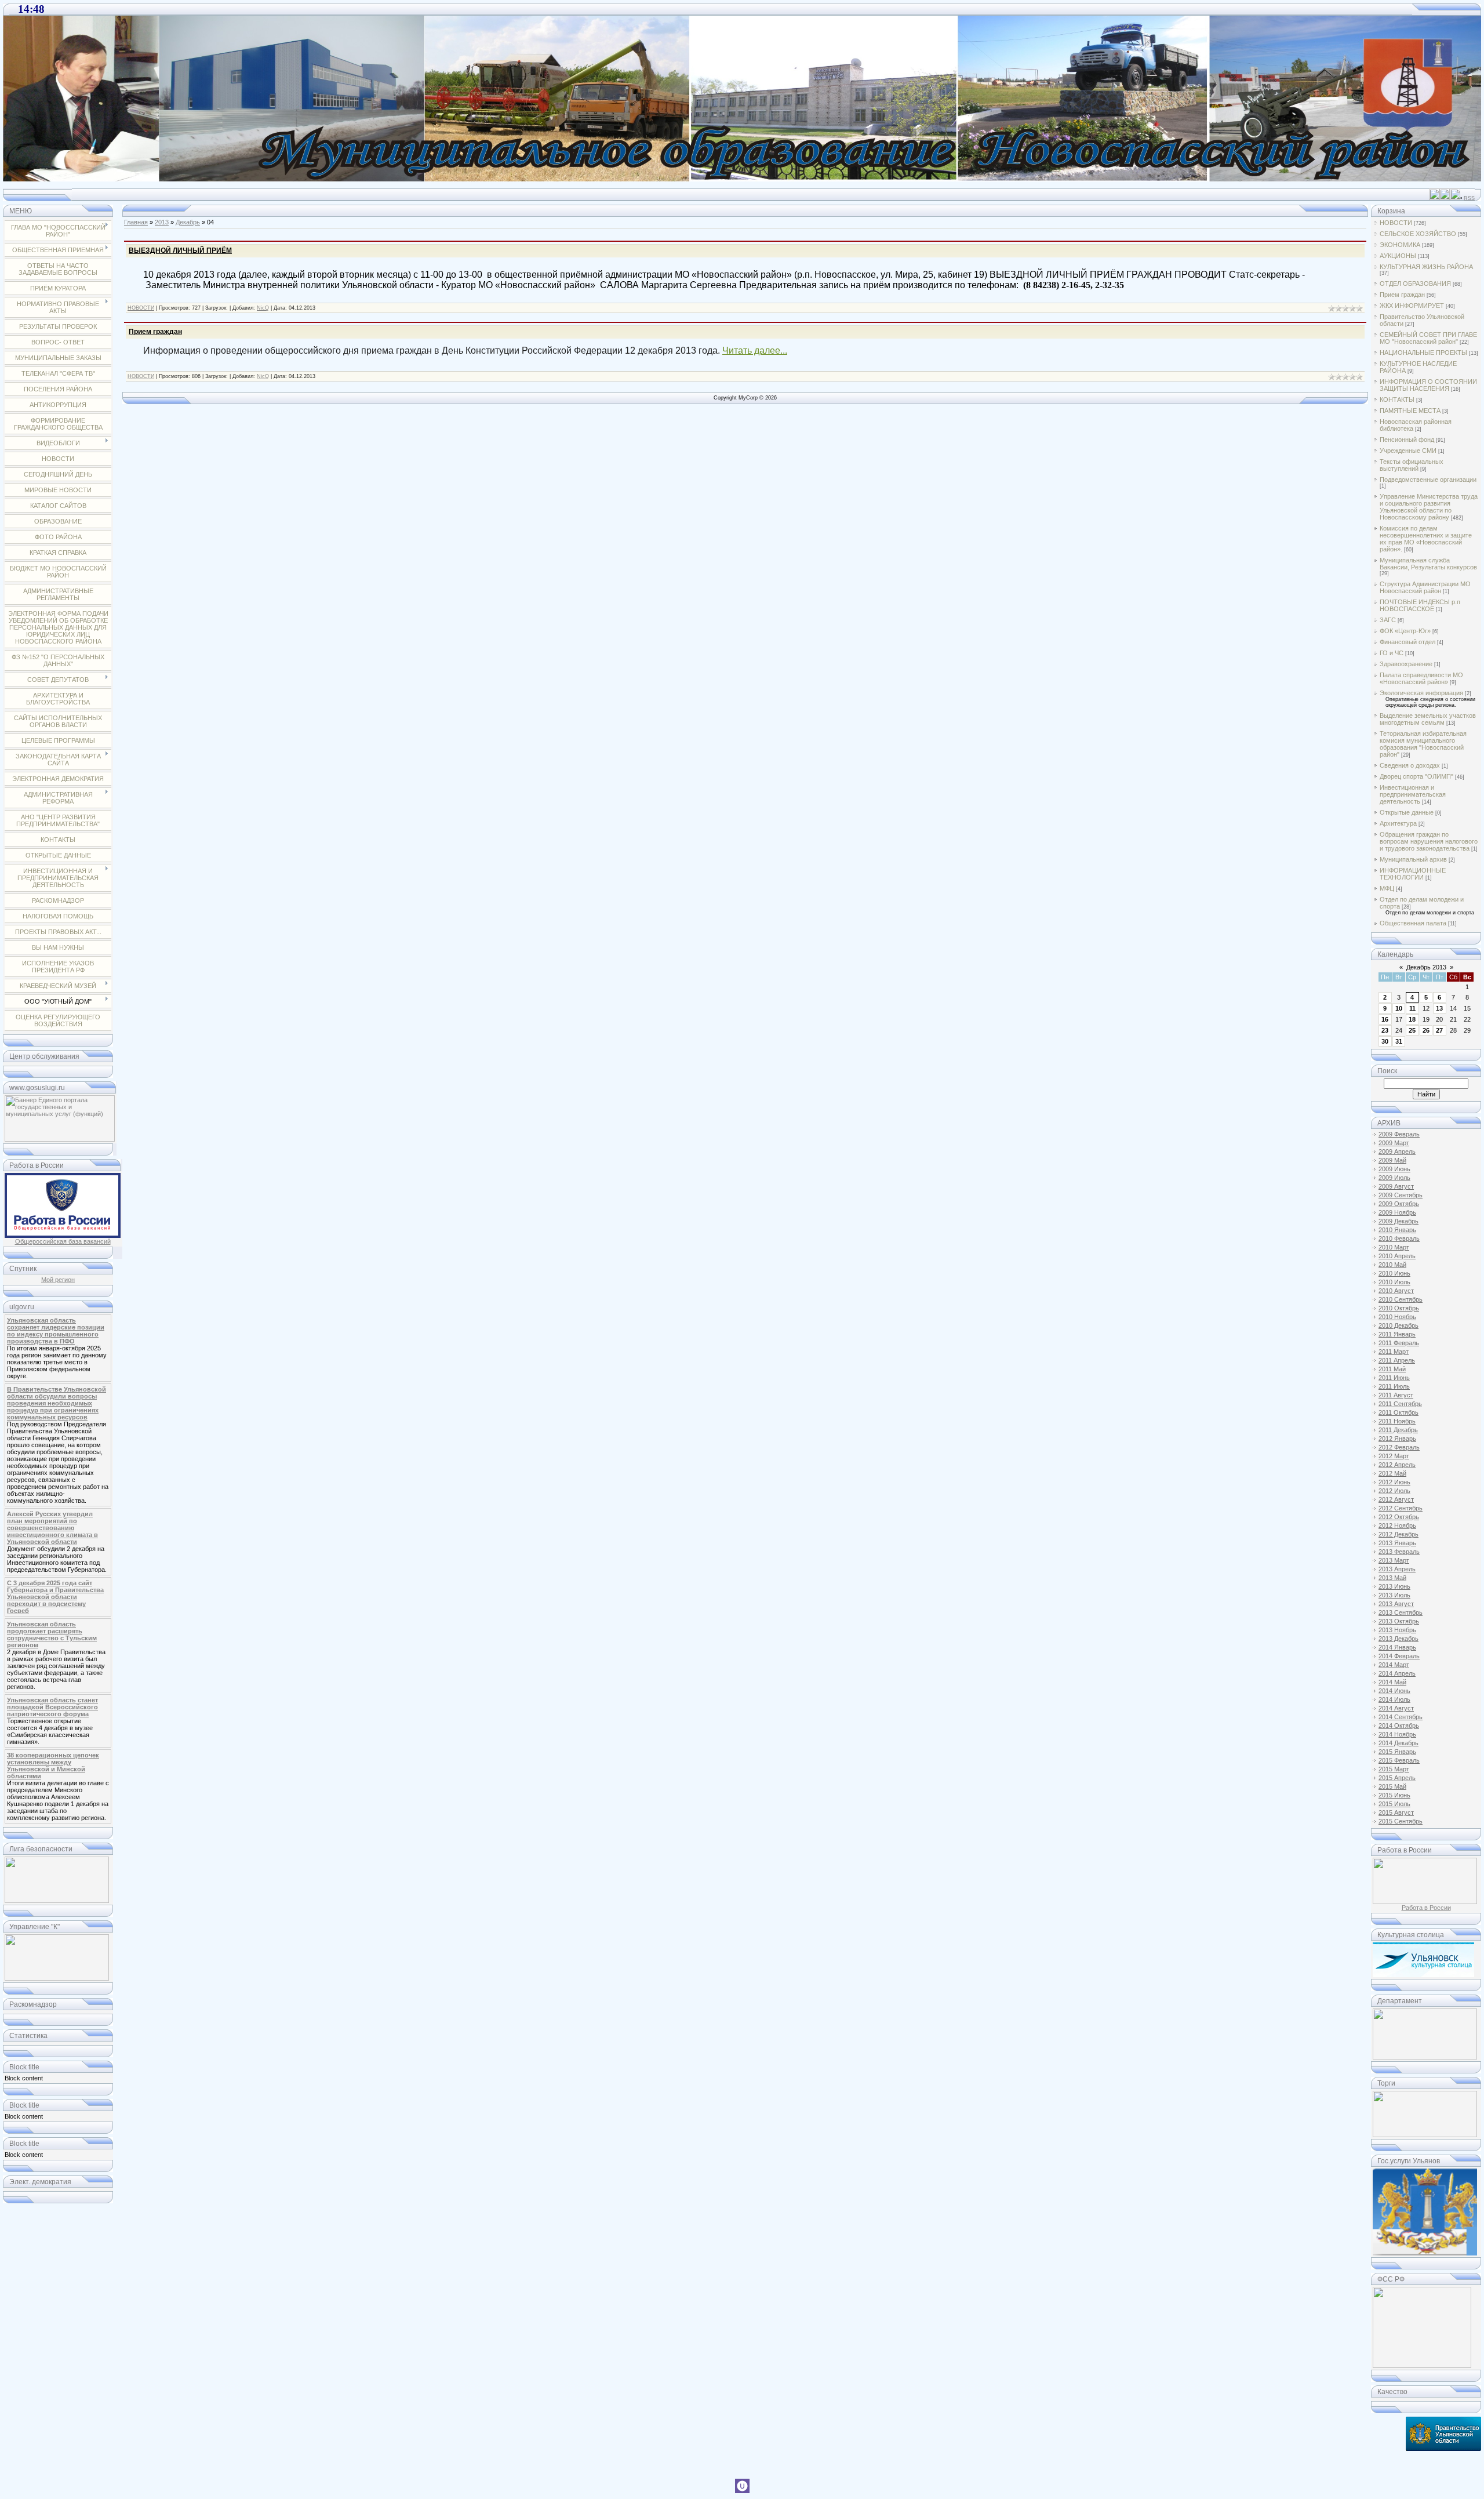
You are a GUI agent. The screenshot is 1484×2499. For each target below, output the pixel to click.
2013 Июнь (1394, 1586)
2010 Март (1394, 1247)
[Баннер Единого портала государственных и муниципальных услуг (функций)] (60, 1139)
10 (1399, 1008)
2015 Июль (1394, 1804)
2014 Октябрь (1399, 1726)
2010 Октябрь (1399, 1308)
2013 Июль (1394, 1595)
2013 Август (1396, 1604)
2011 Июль (1394, 1386)
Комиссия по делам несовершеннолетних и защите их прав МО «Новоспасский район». (1426, 539)
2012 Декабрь (1398, 1534)
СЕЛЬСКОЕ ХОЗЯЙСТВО (1418, 234)
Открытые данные (1407, 812)
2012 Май (1392, 1473)
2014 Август (1396, 1708)
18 (1412, 1019)
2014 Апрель (1397, 1673)
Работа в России (1426, 1908)
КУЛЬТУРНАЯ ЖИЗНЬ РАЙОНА (1426, 267)
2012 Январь (1397, 1439)
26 (1426, 1030)
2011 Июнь (1394, 1378)
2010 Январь (1397, 1230)
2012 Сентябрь (1401, 1508)
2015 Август (1396, 1812)
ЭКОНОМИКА (1400, 245)
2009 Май (1392, 1160)
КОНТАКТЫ (1397, 399)
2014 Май (1392, 1682)
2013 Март (1394, 1560)
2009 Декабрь (1398, 1221)
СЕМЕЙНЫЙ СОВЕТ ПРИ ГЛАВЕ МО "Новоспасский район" (1428, 338)
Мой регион (58, 1280)
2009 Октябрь (1399, 1204)
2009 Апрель (1397, 1152)
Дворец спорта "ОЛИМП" (1416, 776)
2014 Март (1394, 1665)
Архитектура (1398, 823)
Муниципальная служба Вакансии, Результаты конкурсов (1428, 564)
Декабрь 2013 (1426, 967)
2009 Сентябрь (1401, 1195)
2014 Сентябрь (1401, 1717)
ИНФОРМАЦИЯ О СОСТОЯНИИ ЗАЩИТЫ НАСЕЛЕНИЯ (1428, 385)
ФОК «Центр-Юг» (1405, 631)
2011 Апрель (1397, 1360)
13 (1439, 1008)
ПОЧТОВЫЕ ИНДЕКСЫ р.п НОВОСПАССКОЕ (1420, 605)
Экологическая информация (1421, 693)
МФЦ (1387, 888)
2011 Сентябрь (1400, 1404)
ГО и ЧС (1392, 653)
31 (1399, 1041)
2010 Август (1396, 1291)
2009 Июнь (1394, 1169)
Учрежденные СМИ (1408, 451)
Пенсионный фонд (1407, 439)
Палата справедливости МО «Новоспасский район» (1421, 678)
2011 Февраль (1399, 1343)
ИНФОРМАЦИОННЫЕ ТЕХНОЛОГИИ (1413, 874)
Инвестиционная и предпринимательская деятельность (1413, 794)
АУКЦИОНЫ (1398, 256)
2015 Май (1392, 1786)
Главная (136, 222)
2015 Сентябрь (1401, 1821)
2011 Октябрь (1398, 1412)
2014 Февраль (1399, 1656)
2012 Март (1394, 1456)
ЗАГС (1388, 620)
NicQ (263, 308)
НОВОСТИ (141, 308)
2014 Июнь (1394, 1691)
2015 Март (1394, 1769)
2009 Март (1394, 1143)
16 (1385, 1019)
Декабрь (188, 222)
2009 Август (1396, 1186)
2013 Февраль (1399, 1552)
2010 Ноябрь (1397, 1317)
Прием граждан (155, 332)
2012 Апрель (1397, 1465)
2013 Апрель (1397, 1569)
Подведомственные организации (1428, 480)
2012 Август (1396, 1499)
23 (1385, 1030)
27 (1439, 1030)
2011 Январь (1397, 1334)
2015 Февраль (1399, 1760)
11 (1412, 1008)
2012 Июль (1394, 1491)
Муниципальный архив (1413, 859)
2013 (162, 222)
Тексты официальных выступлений (1412, 465)
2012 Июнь (1394, 1482)
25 (1412, 1030)
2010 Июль (1394, 1282)
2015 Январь (1397, 1752)
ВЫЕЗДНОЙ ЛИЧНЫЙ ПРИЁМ (180, 250)
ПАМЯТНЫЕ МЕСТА (1410, 411)
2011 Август (1396, 1395)
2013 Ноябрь (1397, 1630)
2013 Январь (1397, 1543)
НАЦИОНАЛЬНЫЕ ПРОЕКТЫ (1423, 353)
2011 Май (1392, 1369)
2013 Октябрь (1399, 1621)
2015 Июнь (1394, 1795)
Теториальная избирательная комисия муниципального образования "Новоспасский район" (1423, 744)
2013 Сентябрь (1401, 1612)
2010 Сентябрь (1401, 1299)
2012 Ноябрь (1397, 1525)
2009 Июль (1394, 1178)
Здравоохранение (1406, 664)
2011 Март (1394, 1352)
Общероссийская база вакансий (63, 1241)
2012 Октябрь (1399, 1517)
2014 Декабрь (1398, 1743)
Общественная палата (1413, 923)
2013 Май (1392, 1578)
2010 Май (1392, 1265)
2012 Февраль (1399, 1447)
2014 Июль (1394, 1699)
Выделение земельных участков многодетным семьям (1428, 719)
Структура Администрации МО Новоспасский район (1425, 587)
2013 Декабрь (1398, 1639)
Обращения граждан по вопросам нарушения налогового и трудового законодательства (1429, 841)
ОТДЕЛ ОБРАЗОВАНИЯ (1415, 284)
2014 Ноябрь (1397, 1734)
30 (1385, 1041)
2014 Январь (1397, 1647)
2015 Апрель (1397, 1778)
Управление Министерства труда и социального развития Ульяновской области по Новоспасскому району (1429, 507)
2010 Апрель (1397, 1256)
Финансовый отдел (1407, 642)
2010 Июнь (1394, 1273)
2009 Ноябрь (1397, 1212)
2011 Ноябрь (1397, 1421)
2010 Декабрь (1398, 1325)
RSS (1469, 198)
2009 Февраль (1399, 1134)
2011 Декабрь (1398, 1430)
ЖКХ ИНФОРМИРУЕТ (1412, 306)
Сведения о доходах (1410, 765)
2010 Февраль (1399, 1238)
